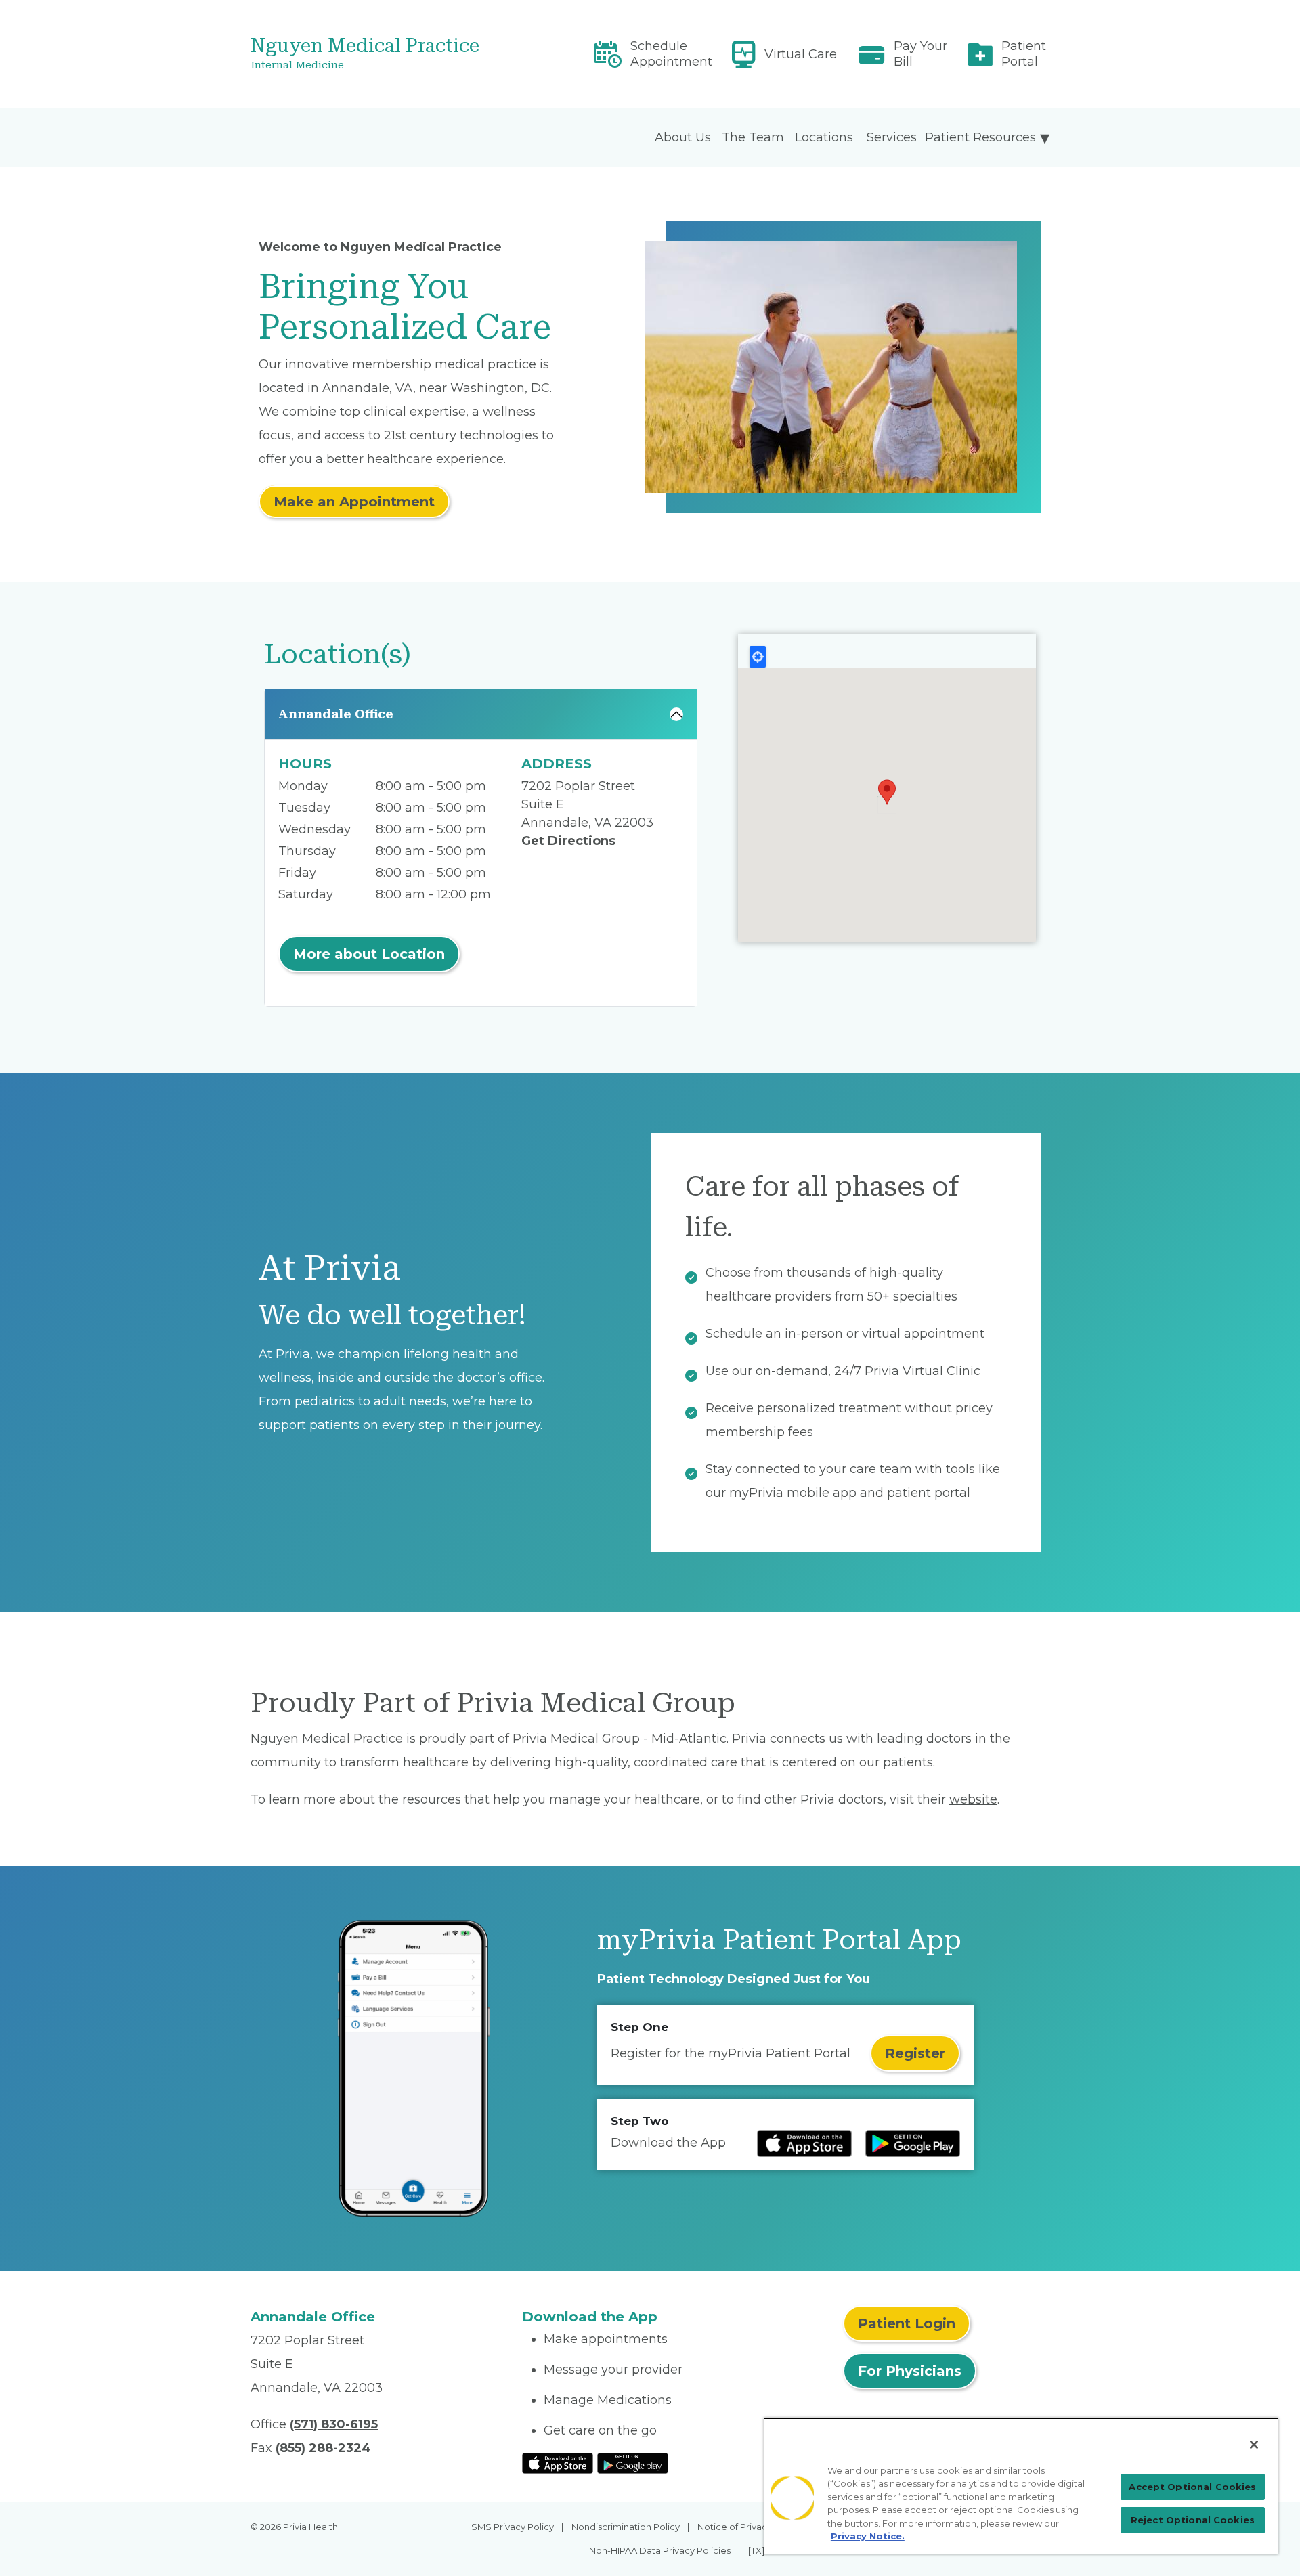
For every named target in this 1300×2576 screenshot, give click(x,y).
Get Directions (568, 841)
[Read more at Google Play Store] (913, 2143)
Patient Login (907, 2323)
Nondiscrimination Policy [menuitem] (626, 2527)
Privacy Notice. (868, 2536)
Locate (758, 657)
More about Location (369, 954)
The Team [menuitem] (753, 137)
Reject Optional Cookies (1193, 2520)
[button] (887, 792)
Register (915, 2053)
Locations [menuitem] (824, 137)
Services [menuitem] (892, 137)
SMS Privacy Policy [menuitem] (513, 2527)
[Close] (1254, 2445)
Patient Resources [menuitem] (980, 137)
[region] (1021, 2486)
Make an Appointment (354, 502)
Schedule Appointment (671, 54)
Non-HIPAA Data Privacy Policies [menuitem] (660, 2550)
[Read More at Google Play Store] (633, 2462)
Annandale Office (336, 714)
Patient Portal (1024, 54)
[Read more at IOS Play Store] (804, 2143)
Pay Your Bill (920, 54)
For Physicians (910, 2371)
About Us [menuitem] (683, 137)
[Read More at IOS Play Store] (558, 2462)
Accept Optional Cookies (1192, 2487)
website (973, 1799)
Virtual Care (801, 54)
